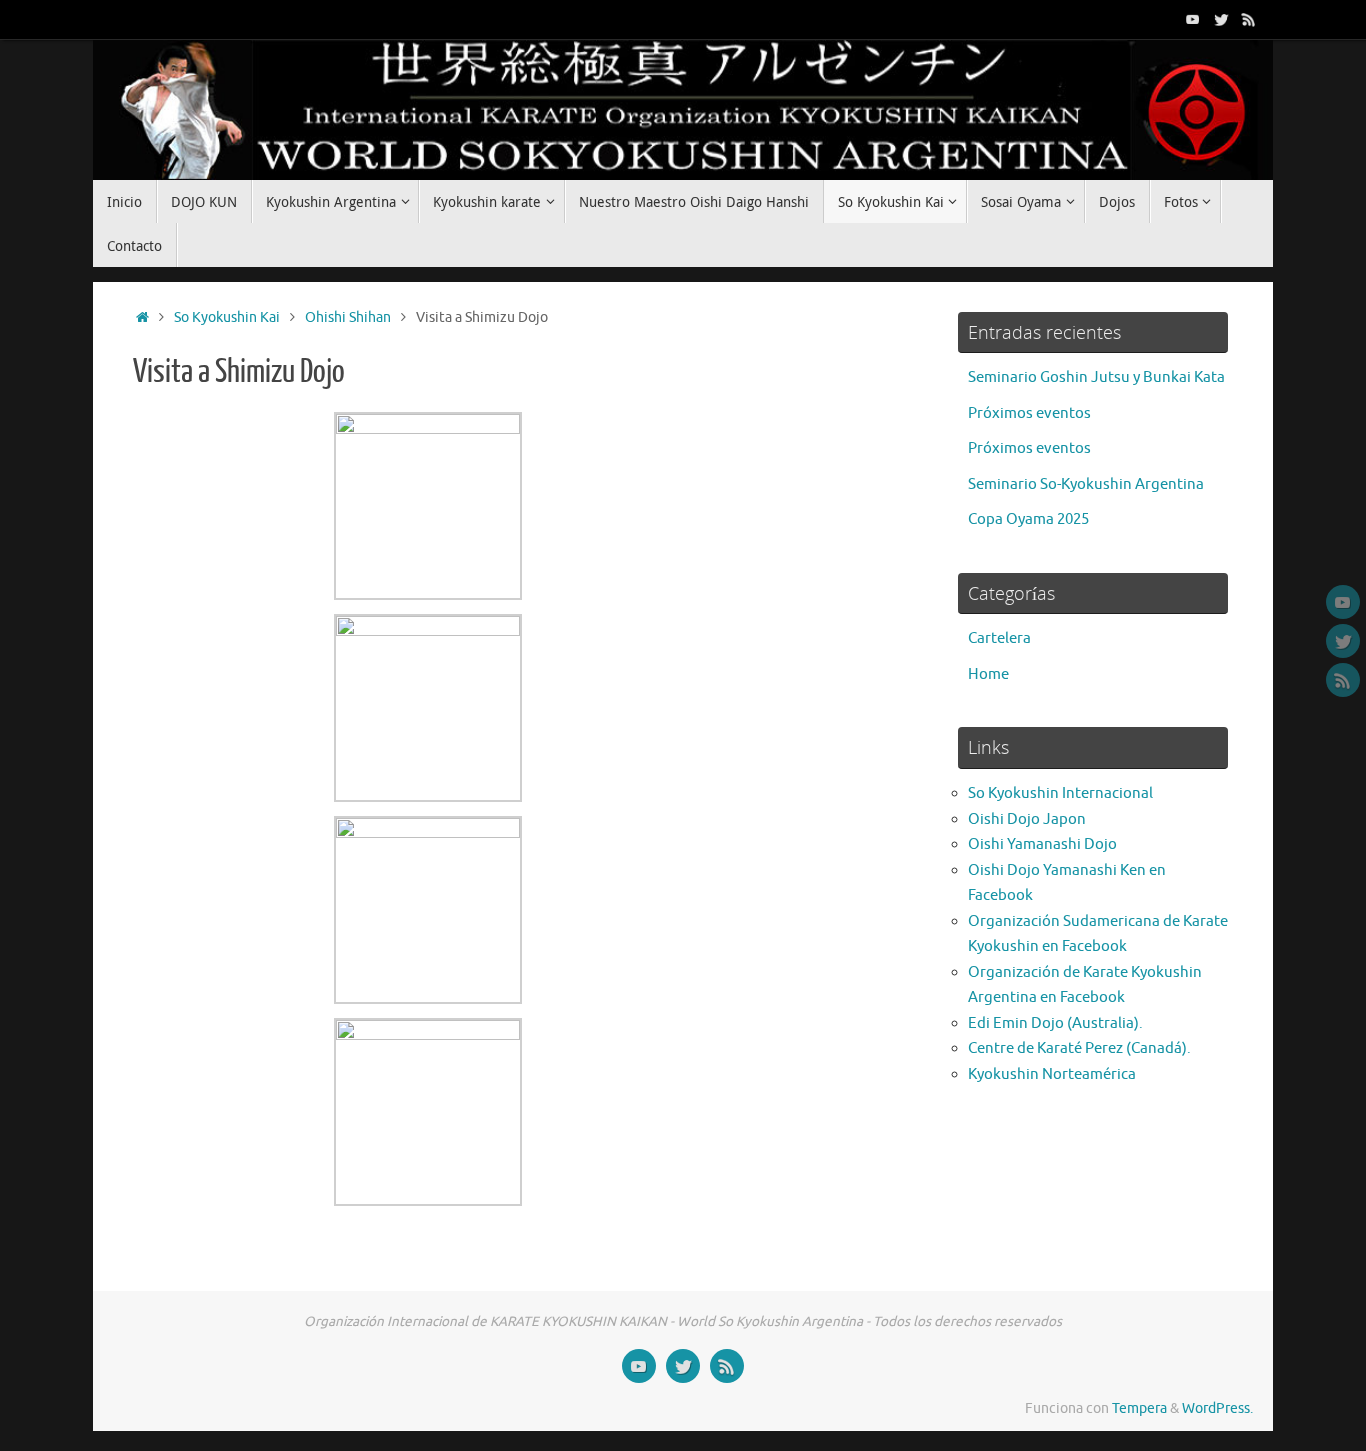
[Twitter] (1221, 19)
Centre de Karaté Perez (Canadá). (1079, 1048)
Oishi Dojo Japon (1027, 819)
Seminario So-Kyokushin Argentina (1086, 484)
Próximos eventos (1029, 413)
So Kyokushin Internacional (1060, 793)
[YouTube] (1193, 19)
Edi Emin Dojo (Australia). (1055, 1023)
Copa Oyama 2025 (1028, 519)
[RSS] (1249, 19)
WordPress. (1217, 1408)
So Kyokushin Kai (227, 317)
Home (988, 674)
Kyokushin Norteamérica (1052, 1074)
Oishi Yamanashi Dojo (1042, 844)
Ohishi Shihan (348, 317)
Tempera (1139, 1408)
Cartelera (999, 638)
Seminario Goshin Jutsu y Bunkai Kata (1096, 377)
